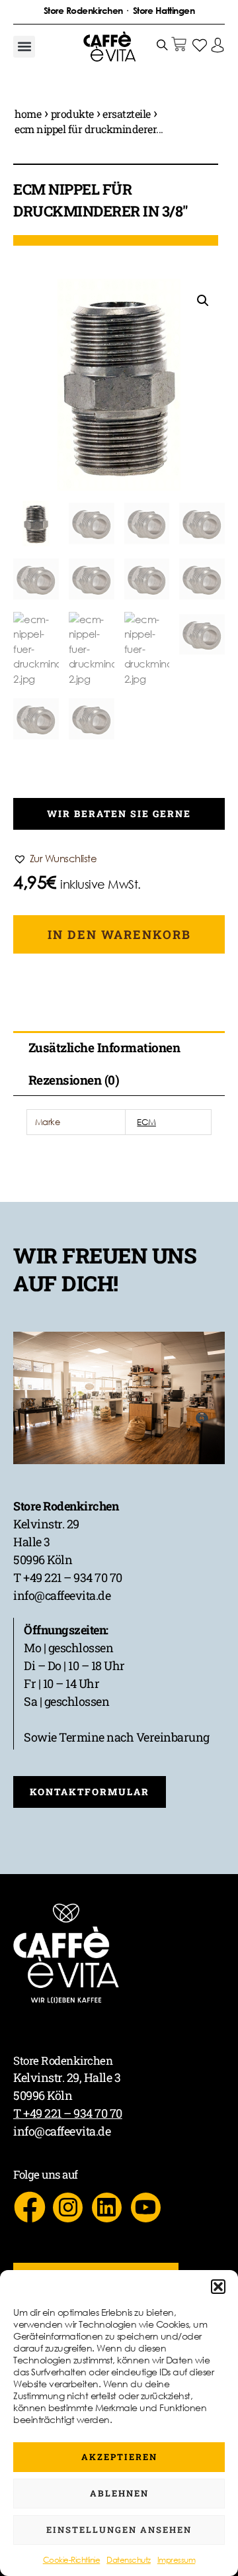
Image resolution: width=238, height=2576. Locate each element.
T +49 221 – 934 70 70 (68, 1577)
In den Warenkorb (119, 934)
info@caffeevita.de (62, 1595)
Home (28, 114)
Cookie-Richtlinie (72, 2560)
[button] (218, 2287)
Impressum (177, 2560)
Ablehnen (119, 2493)
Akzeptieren (119, 2457)
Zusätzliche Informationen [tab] (104, 1047)
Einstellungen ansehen (119, 2530)
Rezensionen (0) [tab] (74, 1080)
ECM (146, 1122)
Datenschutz (129, 2560)
